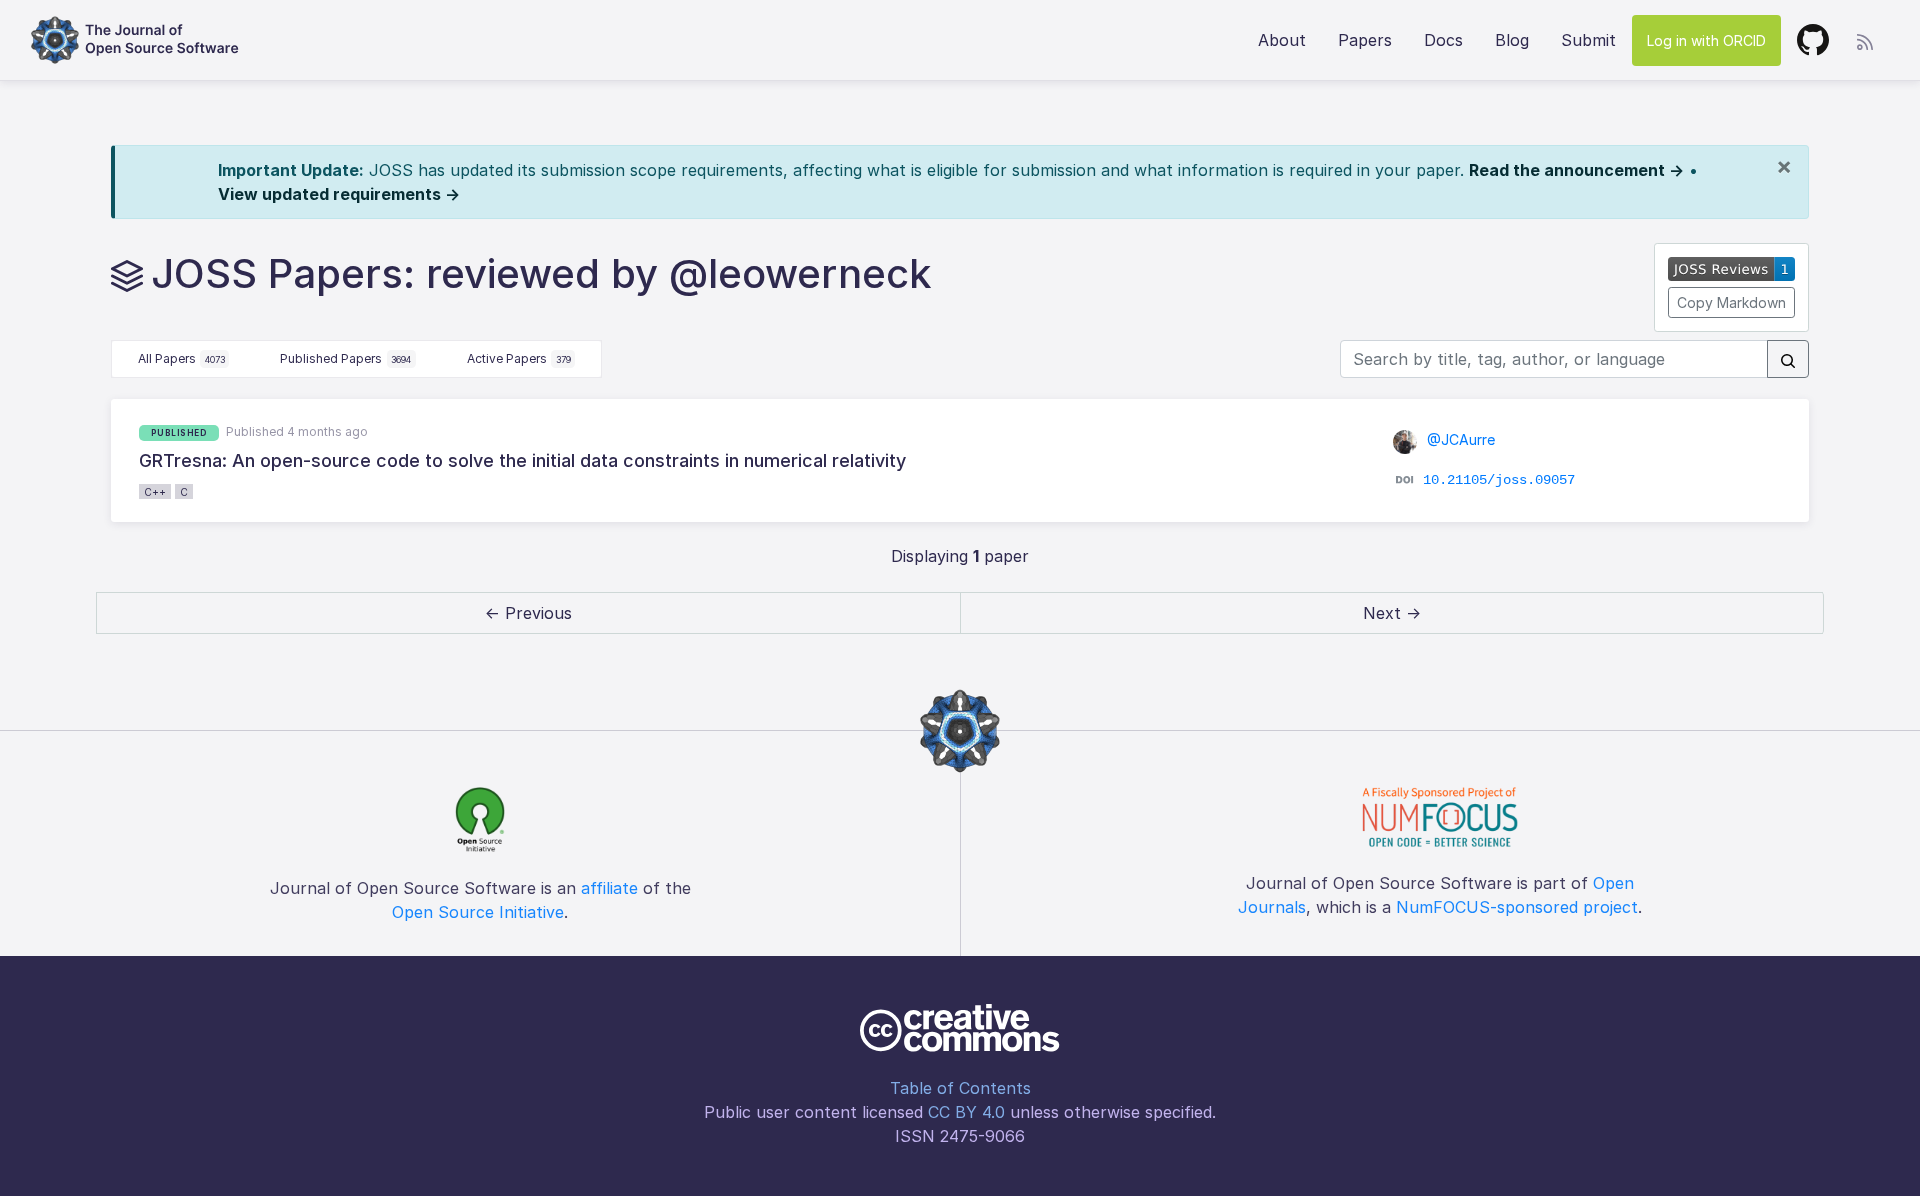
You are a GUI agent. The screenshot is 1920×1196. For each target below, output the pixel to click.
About (1282, 40)
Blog (1512, 40)
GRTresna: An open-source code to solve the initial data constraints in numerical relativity (522, 460)
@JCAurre (1459, 439)
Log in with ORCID (1706, 40)
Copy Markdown (1731, 302)
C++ (155, 492)
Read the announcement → (1576, 170)
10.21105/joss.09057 (1499, 479)
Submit (1588, 40)
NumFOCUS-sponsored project (1517, 907)
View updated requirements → (339, 194)
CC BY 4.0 (966, 1112)
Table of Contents (960, 1088)
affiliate (609, 888)
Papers (1365, 40)
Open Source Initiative (478, 912)
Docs (1443, 40)
